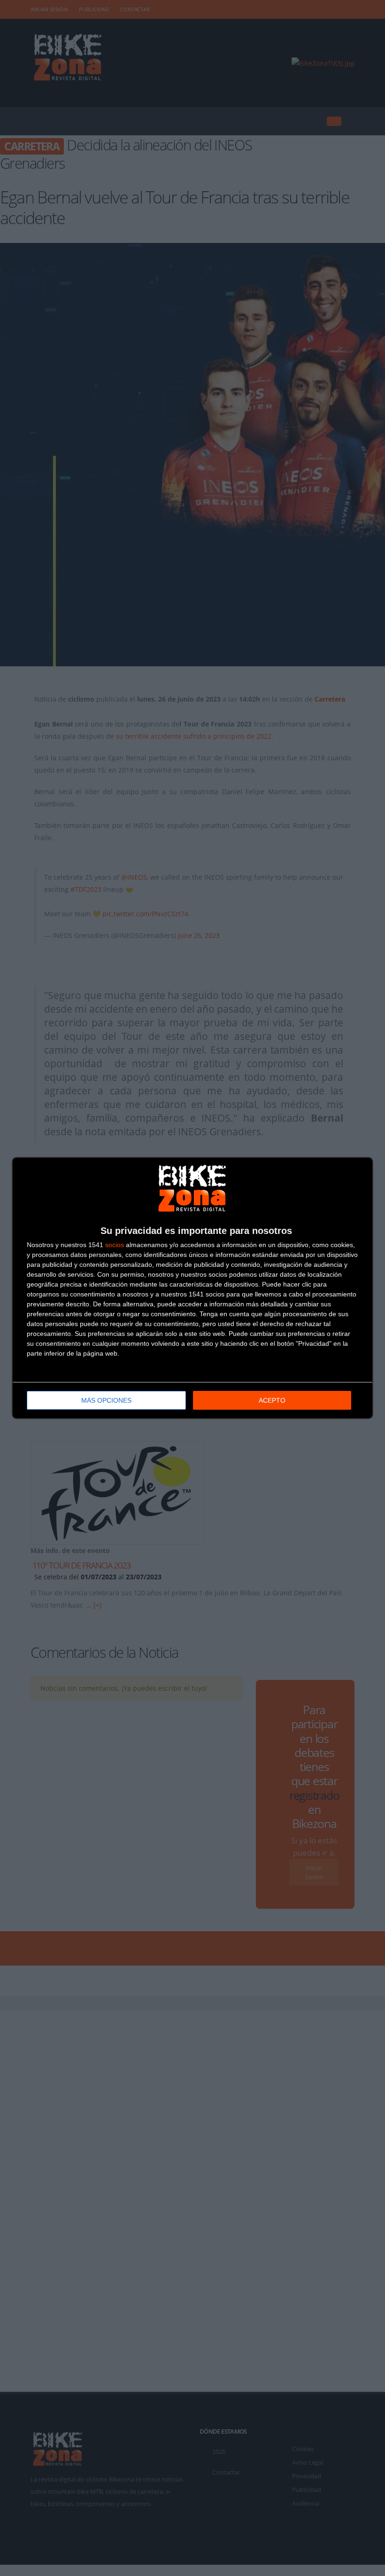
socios (115, 1245)
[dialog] (192, 1288)
